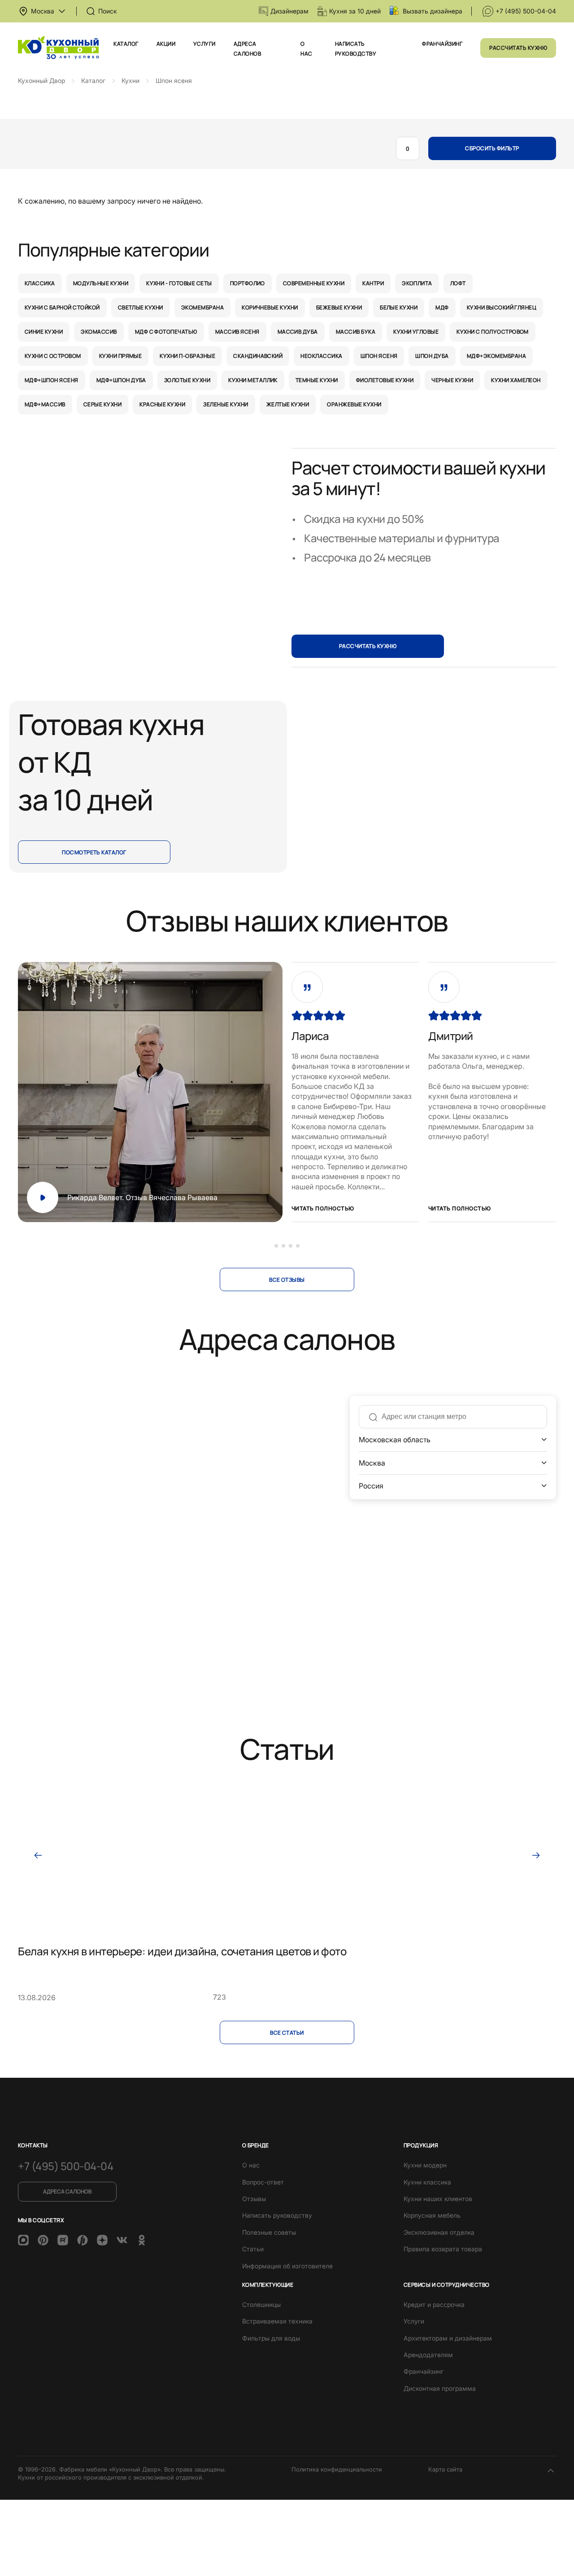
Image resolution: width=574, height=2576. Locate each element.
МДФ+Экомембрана (496, 356)
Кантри (373, 283)
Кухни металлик (253, 380)
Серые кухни (102, 404)
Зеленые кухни (226, 404)
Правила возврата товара (443, 2249)
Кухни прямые (121, 356)
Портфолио (248, 283)
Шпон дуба (432, 356)
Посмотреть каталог (94, 852)
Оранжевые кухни (354, 404)
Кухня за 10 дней (355, 11)
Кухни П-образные (187, 356)
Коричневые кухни (270, 307)
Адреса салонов (67, 2191)
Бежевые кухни (339, 307)
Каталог (126, 44)
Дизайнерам (289, 11)
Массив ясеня (237, 332)
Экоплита (417, 283)
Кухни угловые (416, 332)
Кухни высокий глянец (502, 307)
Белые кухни (399, 307)
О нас (251, 2165)
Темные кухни (317, 380)
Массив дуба (298, 332)
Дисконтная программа (440, 2388)
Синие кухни (44, 332)
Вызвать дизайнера (433, 11)
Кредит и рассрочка (434, 2304)
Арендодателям (428, 2355)
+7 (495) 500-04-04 (526, 11)
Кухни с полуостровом (493, 332)
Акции (166, 44)
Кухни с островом (53, 356)
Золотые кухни (187, 380)
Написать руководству (277, 2215)
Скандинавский (258, 356)
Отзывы (254, 2199)
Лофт (458, 283)
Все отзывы (287, 1280)
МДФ (442, 307)
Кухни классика (427, 2182)
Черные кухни (452, 380)
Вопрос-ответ (263, 2182)
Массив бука (356, 332)
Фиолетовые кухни (385, 380)
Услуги (204, 44)
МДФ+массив (45, 404)
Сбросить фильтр (492, 148)
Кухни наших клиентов (438, 2199)
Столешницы (261, 2304)
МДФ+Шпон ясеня (52, 380)
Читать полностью (323, 1208)
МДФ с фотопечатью (166, 332)
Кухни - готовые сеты (179, 283)
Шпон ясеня (379, 356)
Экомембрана (202, 307)
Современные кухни (314, 283)
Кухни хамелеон (516, 380)
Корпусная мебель (432, 2215)
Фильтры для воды (271, 2338)
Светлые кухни (141, 307)
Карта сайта (445, 2469)
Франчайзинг (442, 44)
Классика (40, 283)
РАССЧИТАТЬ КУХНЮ (368, 646)
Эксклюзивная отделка (439, 2232)
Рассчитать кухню (518, 48)
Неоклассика (321, 356)
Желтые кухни (288, 404)
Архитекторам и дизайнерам (448, 2338)
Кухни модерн (425, 2165)
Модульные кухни (101, 283)
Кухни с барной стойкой (62, 307)
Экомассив (99, 332)
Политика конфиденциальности (337, 2469)
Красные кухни (162, 404)
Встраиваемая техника (277, 2321)
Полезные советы (269, 2232)
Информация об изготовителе (287, 2266)
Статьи (253, 2249)
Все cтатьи (287, 2033)
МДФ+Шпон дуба (121, 380)
